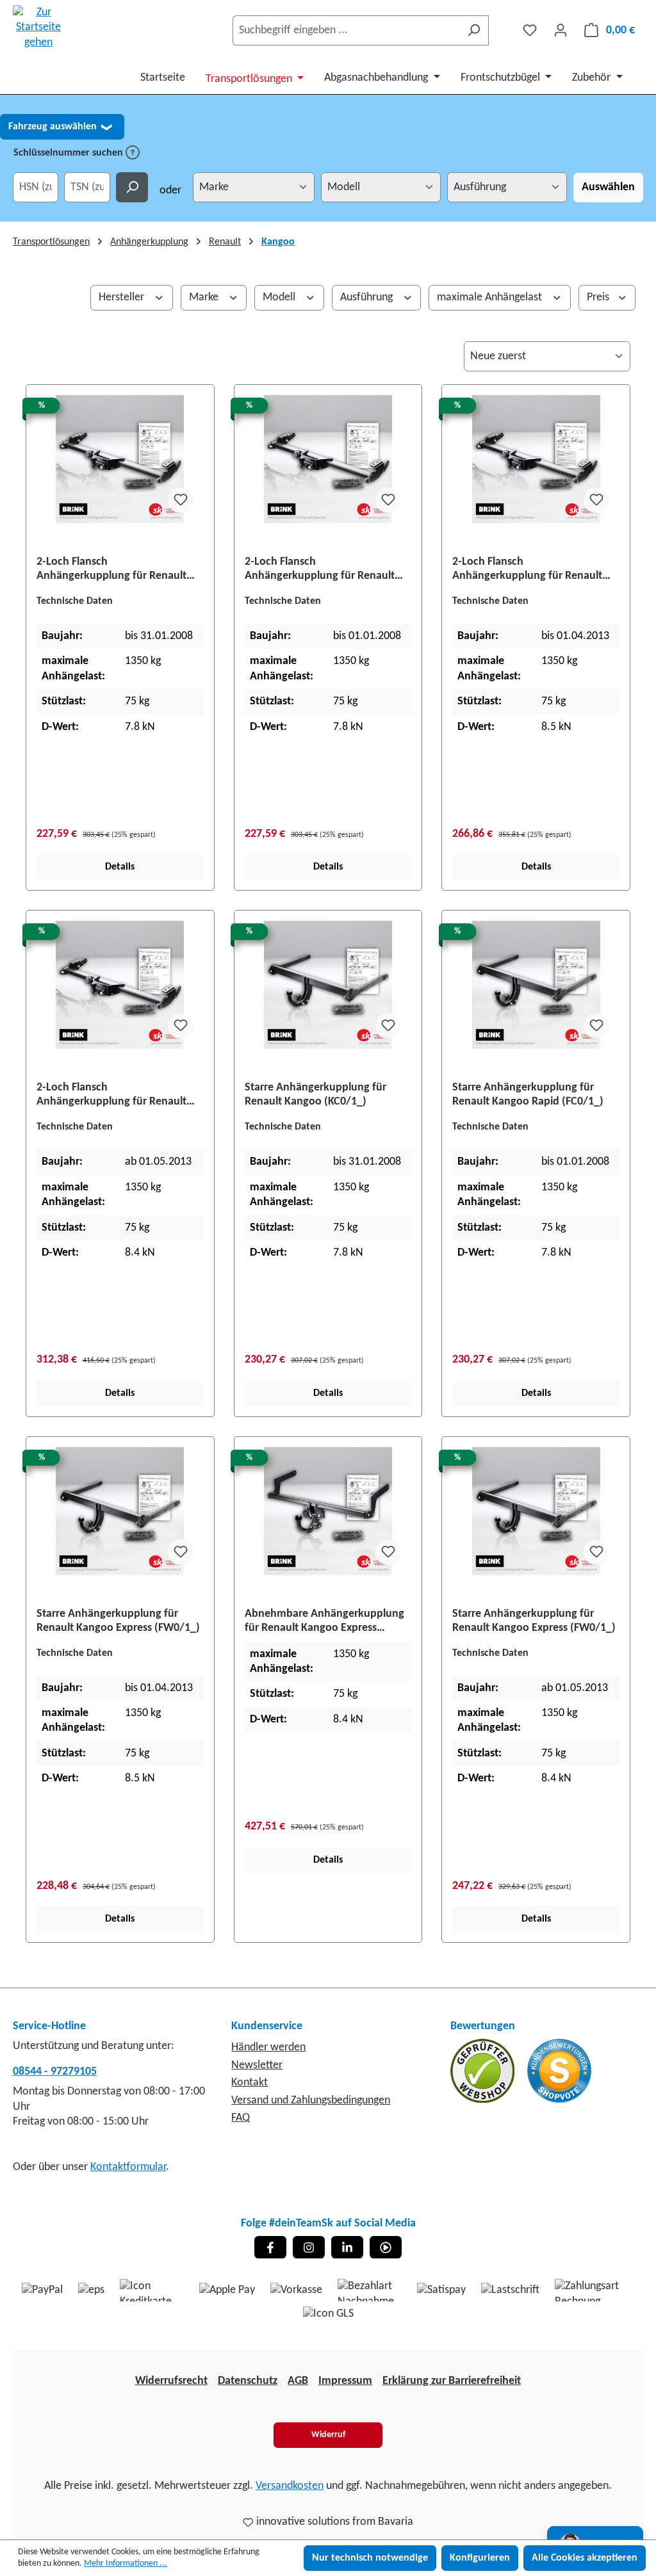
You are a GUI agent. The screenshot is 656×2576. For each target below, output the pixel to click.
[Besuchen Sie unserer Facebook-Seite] (270, 2247)
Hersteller (123, 297)
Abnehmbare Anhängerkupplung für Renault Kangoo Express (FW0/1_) (324, 1622)
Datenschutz (248, 2381)
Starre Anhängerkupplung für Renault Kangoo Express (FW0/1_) (118, 1621)
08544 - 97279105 (55, 2072)
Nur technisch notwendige (370, 2558)
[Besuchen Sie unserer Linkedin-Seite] (347, 2247)
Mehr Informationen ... (126, 2564)
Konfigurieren (480, 2558)
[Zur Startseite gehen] (38, 28)
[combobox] (346, 30)
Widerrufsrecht (171, 2381)
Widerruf (328, 2435)
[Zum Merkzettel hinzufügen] (181, 500)
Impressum (345, 2381)
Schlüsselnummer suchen (70, 153)
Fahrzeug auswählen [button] (60, 127)
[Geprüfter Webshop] (484, 2071)
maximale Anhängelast (491, 297)
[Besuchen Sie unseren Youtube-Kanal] (386, 2247)
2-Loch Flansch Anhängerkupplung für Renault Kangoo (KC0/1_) (111, 570)
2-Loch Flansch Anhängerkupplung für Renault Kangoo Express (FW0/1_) (527, 570)
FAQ (241, 2118)
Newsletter (257, 2065)
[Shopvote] (559, 2071)
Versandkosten (290, 2486)
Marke (205, 297)
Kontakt (250, 2083)
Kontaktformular (128, 2167)
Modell (280, 297)
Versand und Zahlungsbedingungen (311, 2101)
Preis (599, 297)
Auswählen (608, 187)
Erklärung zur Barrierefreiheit (452, 2381)
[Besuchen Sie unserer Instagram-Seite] (309, 2247)
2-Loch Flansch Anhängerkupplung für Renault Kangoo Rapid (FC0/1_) (320, 570)
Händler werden (268, 2047)
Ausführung (368, 297)
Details (120, 867)
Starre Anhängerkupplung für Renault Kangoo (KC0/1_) (316, 1095)
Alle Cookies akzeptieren (585, 2558)
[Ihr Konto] (561, 30)
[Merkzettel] (530, 30)
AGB (298, 2381)
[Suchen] (474, 30)
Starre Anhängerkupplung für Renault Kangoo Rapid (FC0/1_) (528, 1095)
